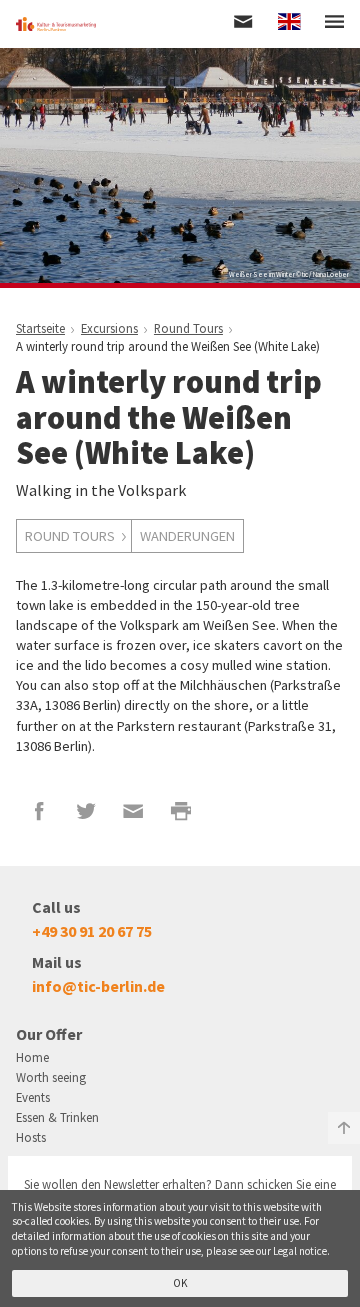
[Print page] (181, 811)
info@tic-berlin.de (98, 986)
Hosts (31, 1137)
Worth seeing (51, 1077)
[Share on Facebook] (39, 811)
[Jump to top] (344, 1128)
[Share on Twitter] (86, 811)
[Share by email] (133, 811)
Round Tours (70, 536)
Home (32, 1057)
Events (33, 1097)
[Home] (56, 24)
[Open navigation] (334, 23)
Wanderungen (187, 536)
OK (180, 1283)
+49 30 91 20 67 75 (92, 931)
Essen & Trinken (57, 1117)
